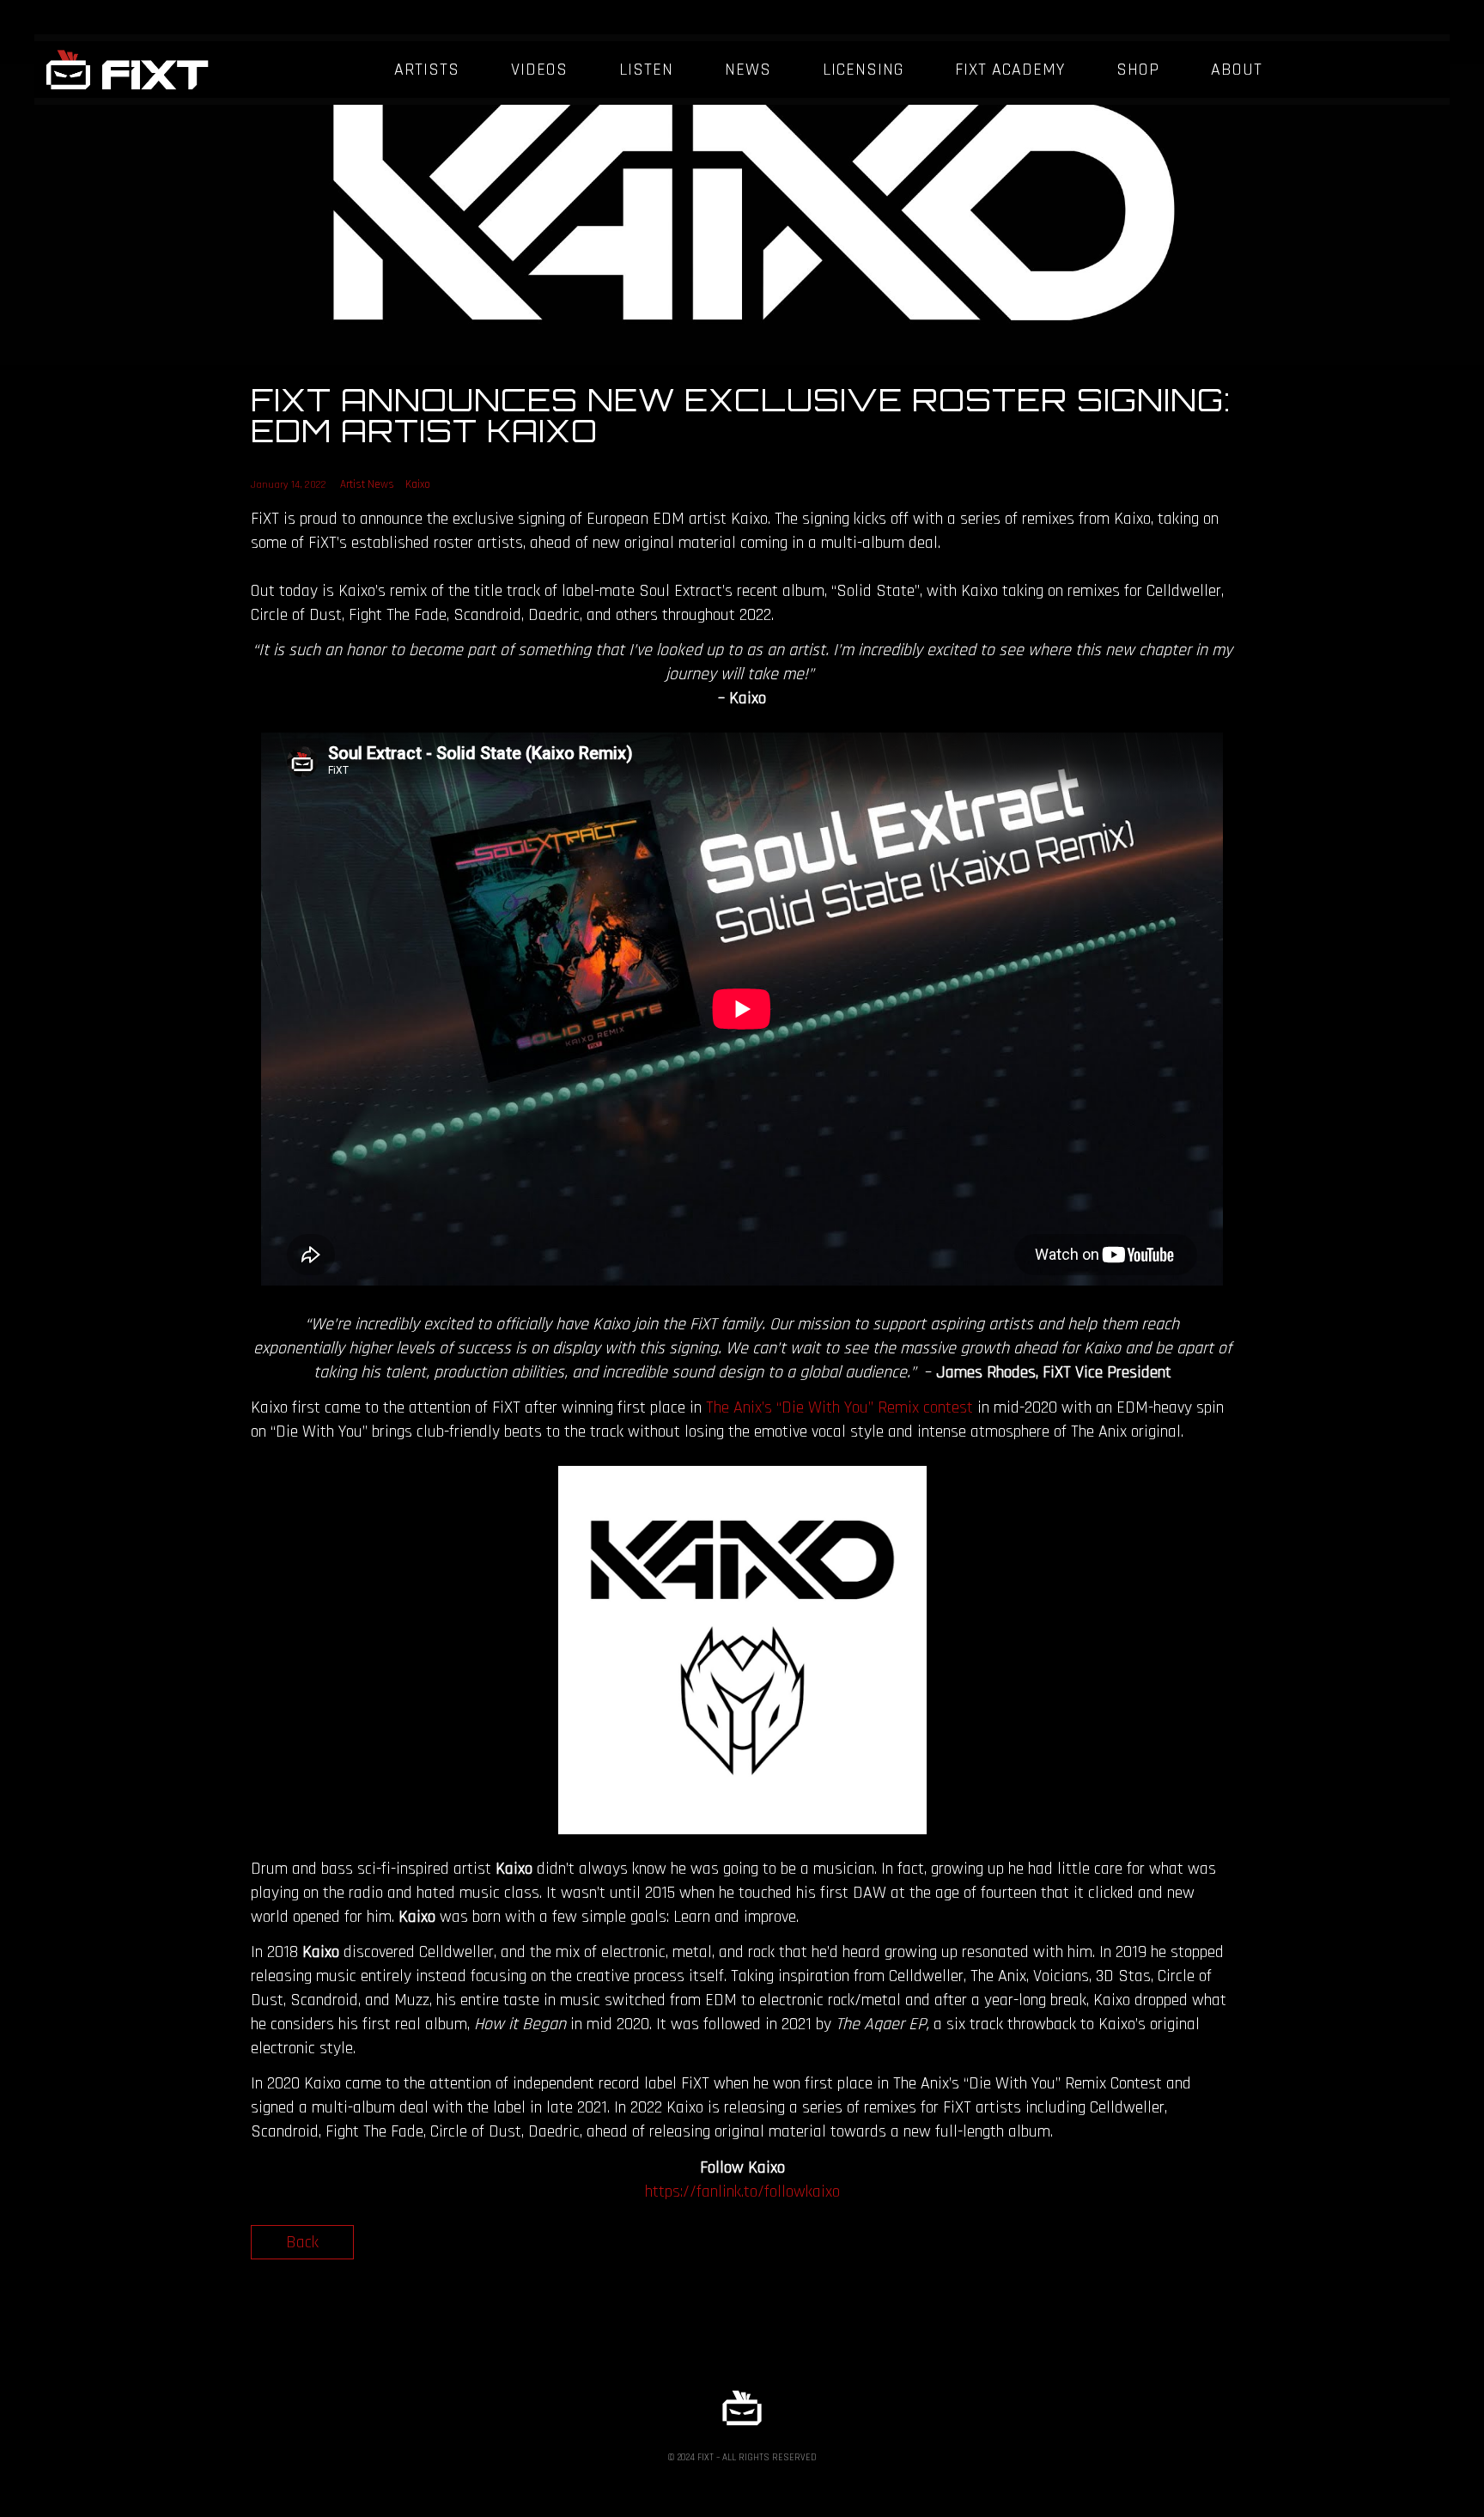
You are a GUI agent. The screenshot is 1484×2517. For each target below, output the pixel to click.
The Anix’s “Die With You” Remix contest (839, 1407)
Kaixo (418, 484)
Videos (539, 70)
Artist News (367, 484)
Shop (1138, 70)
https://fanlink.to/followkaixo (742, 2192)
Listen (646, 70)
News (748, 70)
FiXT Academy (1010, 70)
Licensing (863, 70)
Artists (427, 70)
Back (302, 2242)
